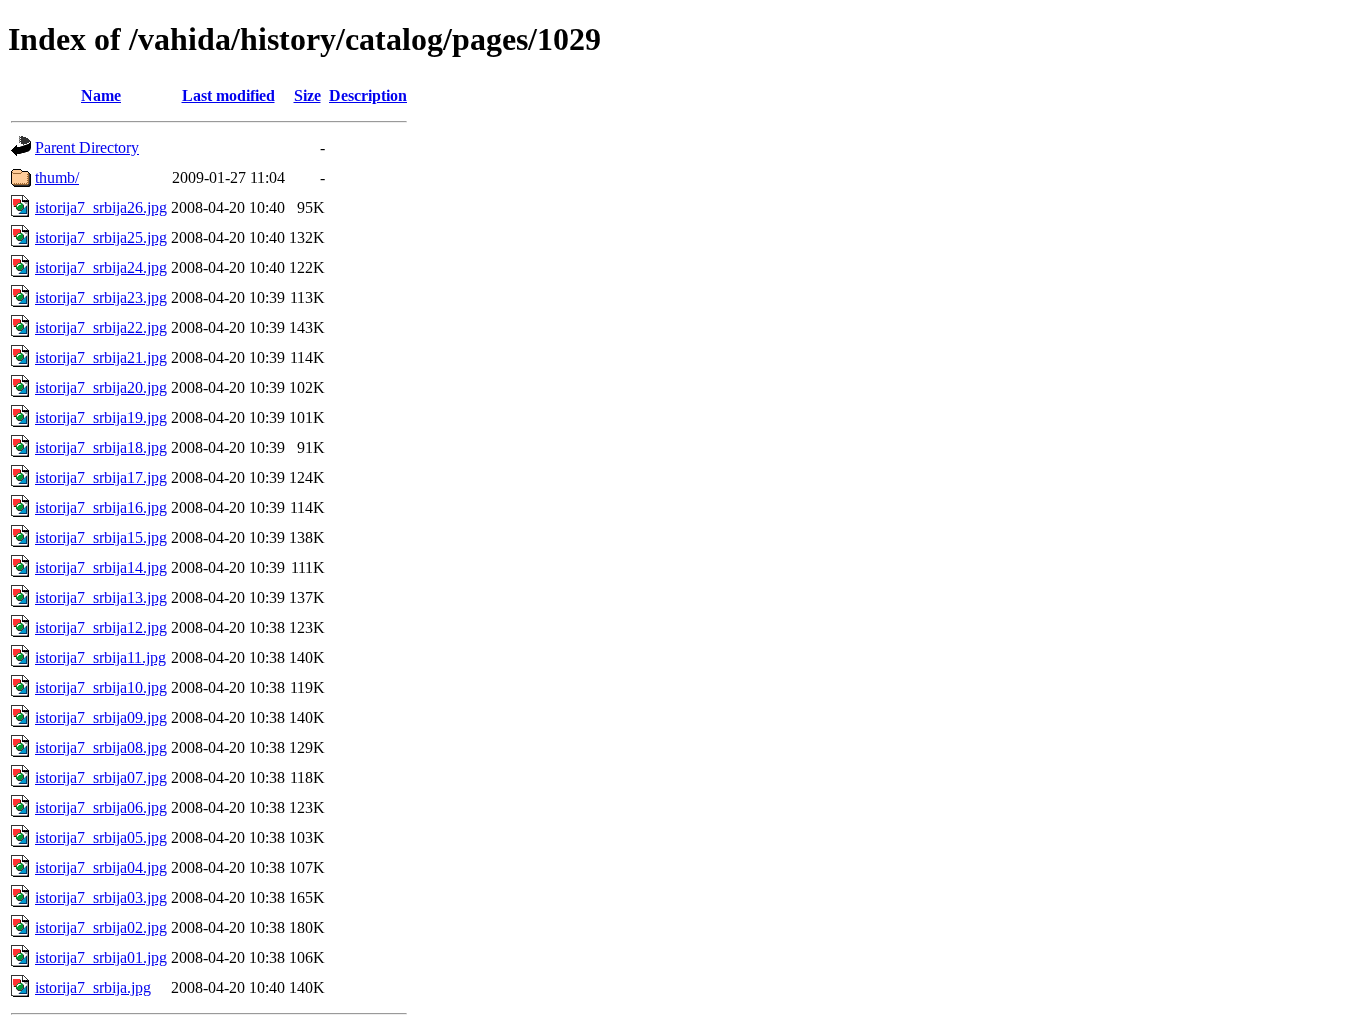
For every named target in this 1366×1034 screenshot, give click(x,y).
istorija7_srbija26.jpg (101, 207)
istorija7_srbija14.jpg (101, 567)
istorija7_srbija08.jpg (101, 747)
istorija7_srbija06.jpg (101, 807)
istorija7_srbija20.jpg (101, 387)
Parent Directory (87, 147)
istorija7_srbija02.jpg (101, 927)
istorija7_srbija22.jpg (101, 327)
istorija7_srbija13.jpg (101, 597)
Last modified (228, 95)
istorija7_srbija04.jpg (101, 867)
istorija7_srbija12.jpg (101, 627)
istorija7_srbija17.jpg (101, 477)
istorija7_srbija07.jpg (101, 777)
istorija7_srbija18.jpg (101, 447)
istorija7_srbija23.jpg (101, 297)
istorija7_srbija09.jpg (101, 717)
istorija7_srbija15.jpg (101, 537)
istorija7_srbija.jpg (93, 987)
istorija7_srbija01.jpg (101, 957)
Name (101, 95)
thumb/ (57, 177)
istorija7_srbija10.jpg (101, 687)
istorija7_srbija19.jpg (101, 417)
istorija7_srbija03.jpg (101, 897)
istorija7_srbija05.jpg (101, 837)
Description (368, 95)
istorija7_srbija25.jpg (101, 237)
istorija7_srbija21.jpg (101, 357)
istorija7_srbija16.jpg (101, 507)
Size (307, 95)
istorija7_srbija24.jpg (101, 267)
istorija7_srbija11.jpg (100, 657)
